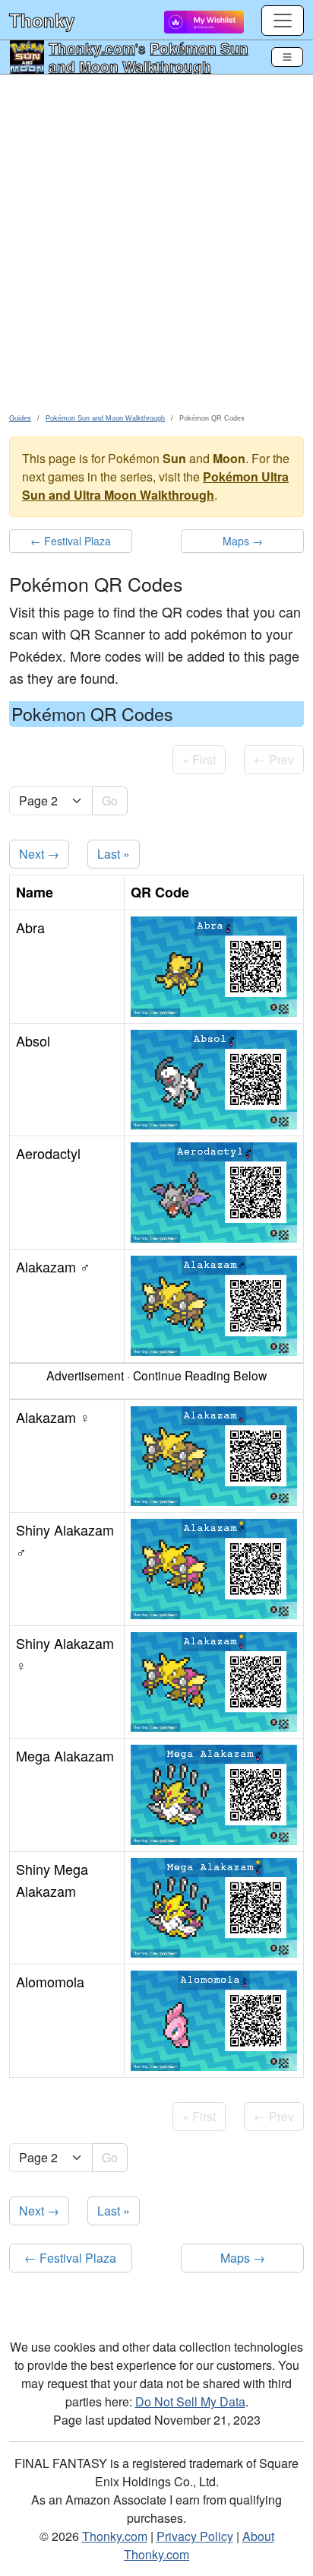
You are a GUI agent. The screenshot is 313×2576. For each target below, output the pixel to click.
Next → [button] (39, 854)
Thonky (42, 20)
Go (110, 800)
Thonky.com (92, 48)
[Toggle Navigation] (287, 57)
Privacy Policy (195, 2536)
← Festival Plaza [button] (71, 541)
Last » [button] (114, 854)
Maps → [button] (243, 541)
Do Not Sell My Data (190, 2401)
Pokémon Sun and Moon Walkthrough (149, 57)
